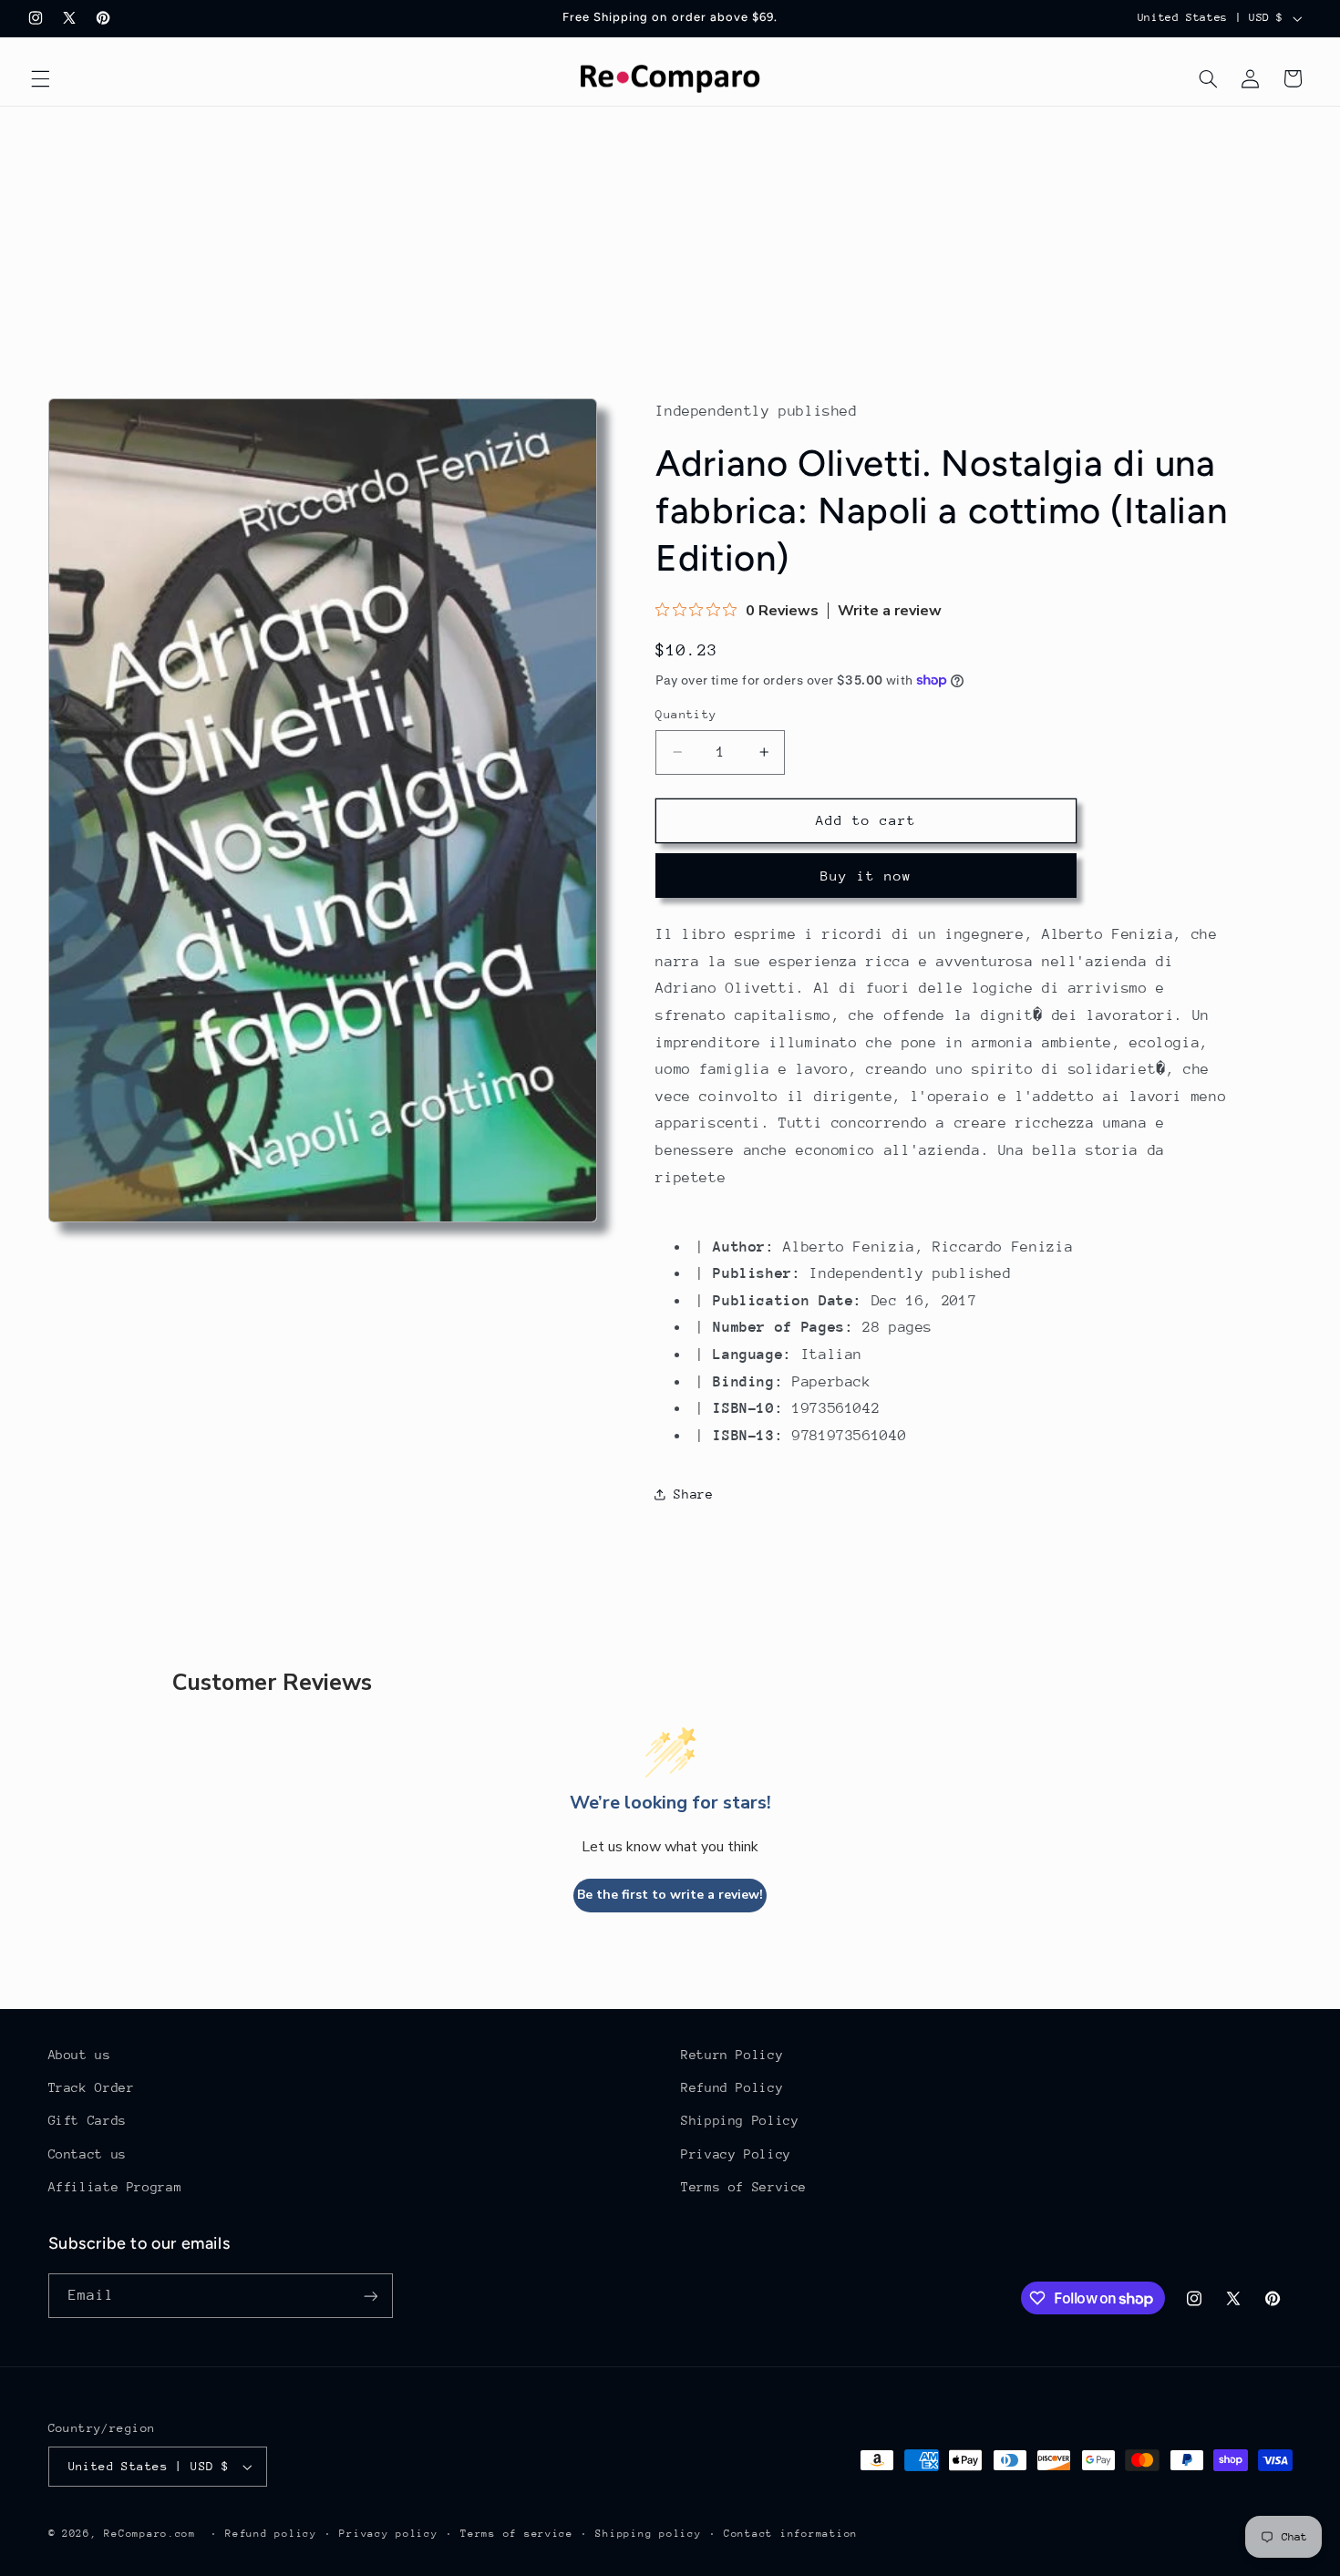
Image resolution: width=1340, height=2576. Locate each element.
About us (80, 2055)
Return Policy (732, 2055)
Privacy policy (388, 2534)
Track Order (92, 2087)
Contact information (791, 2534)
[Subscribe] (370, 2296)
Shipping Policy (740, 2120)
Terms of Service (744, 2187)
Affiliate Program (115, 2187)
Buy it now (866, 876)
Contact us (88, 2154)
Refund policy (271, 2534)
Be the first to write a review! (670, 1895)
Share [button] (693, 1494)
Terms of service (517, 2534)
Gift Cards (88, 2120)
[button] (40, 78)
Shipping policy (648, 2534)
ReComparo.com (150, 2534)
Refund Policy (732, 2087)
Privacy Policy (736, 2154)
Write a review (890, 611)
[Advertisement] (670, 243)
